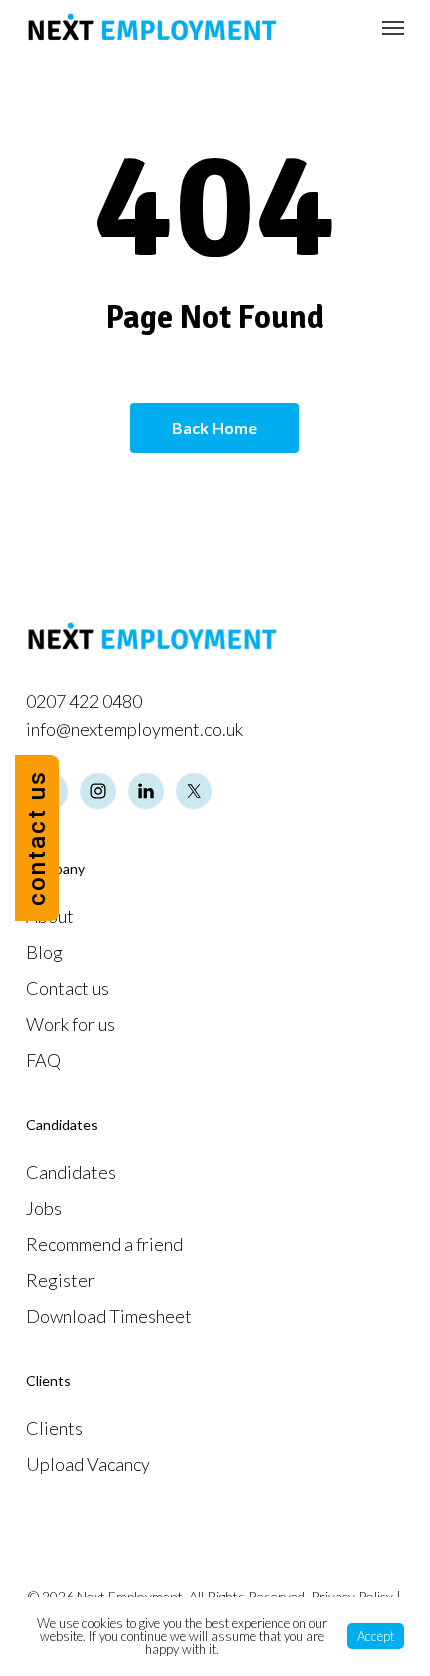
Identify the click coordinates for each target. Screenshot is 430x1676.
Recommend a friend (104, 1244)
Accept (375, 1636)
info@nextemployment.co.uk (134, 729)
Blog (44, 952)
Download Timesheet (109, 1316)
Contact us (67, 988)
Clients (54, 1428)
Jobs (44, 1208)
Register (60, 1280)
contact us (37, 838)
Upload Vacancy (88, 1464)
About (50, 916)
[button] (393, 27)
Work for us (70, 1024)
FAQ (43, 1060)
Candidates (71, 1172)
